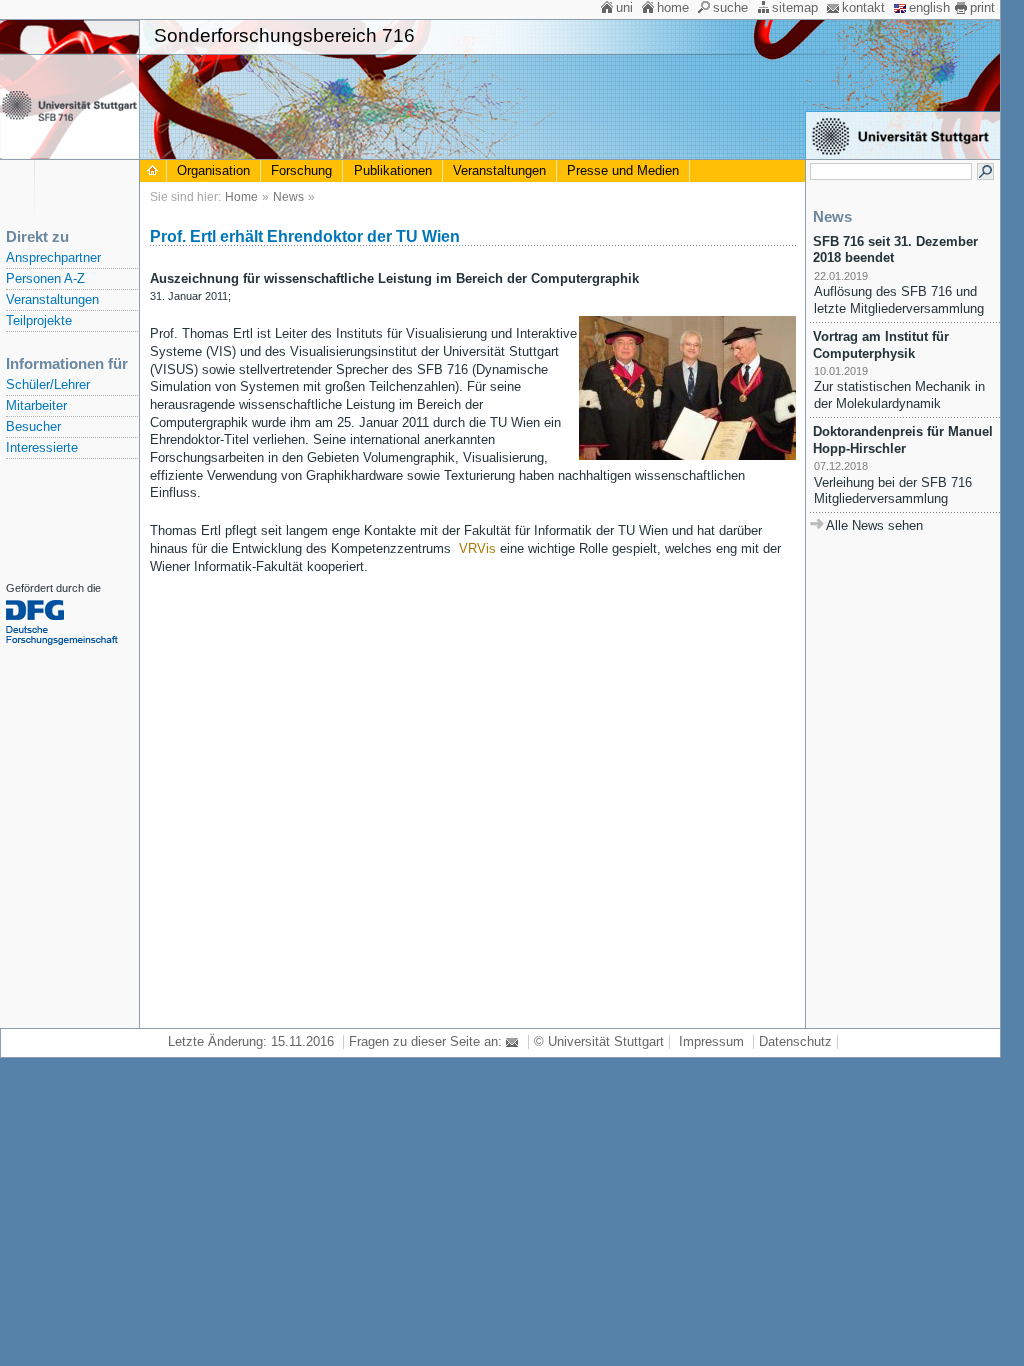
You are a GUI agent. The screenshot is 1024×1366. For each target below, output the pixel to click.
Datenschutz (795, 1042)
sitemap (795, 8)
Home (241, 197)
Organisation (213, 171)
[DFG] (70, 645)
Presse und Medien (623, 171)
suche (730, 8)
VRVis (477, 549)
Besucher (33, 427)
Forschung (301, 171)
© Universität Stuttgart (599, 1042)
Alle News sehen (874, 526)
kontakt (863, 8)
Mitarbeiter (36, 406)
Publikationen (393, 171)
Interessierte (42, 448)
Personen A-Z (45, 279)
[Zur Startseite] (153, 171)
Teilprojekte (39, 321)
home (673, 8)
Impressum (711, 1042)
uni (624, 8)
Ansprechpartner (53, 258)
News (288, 197)
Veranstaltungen (52, 300)
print (982, 8)
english (929, 8)
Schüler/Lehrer (48, 385)
